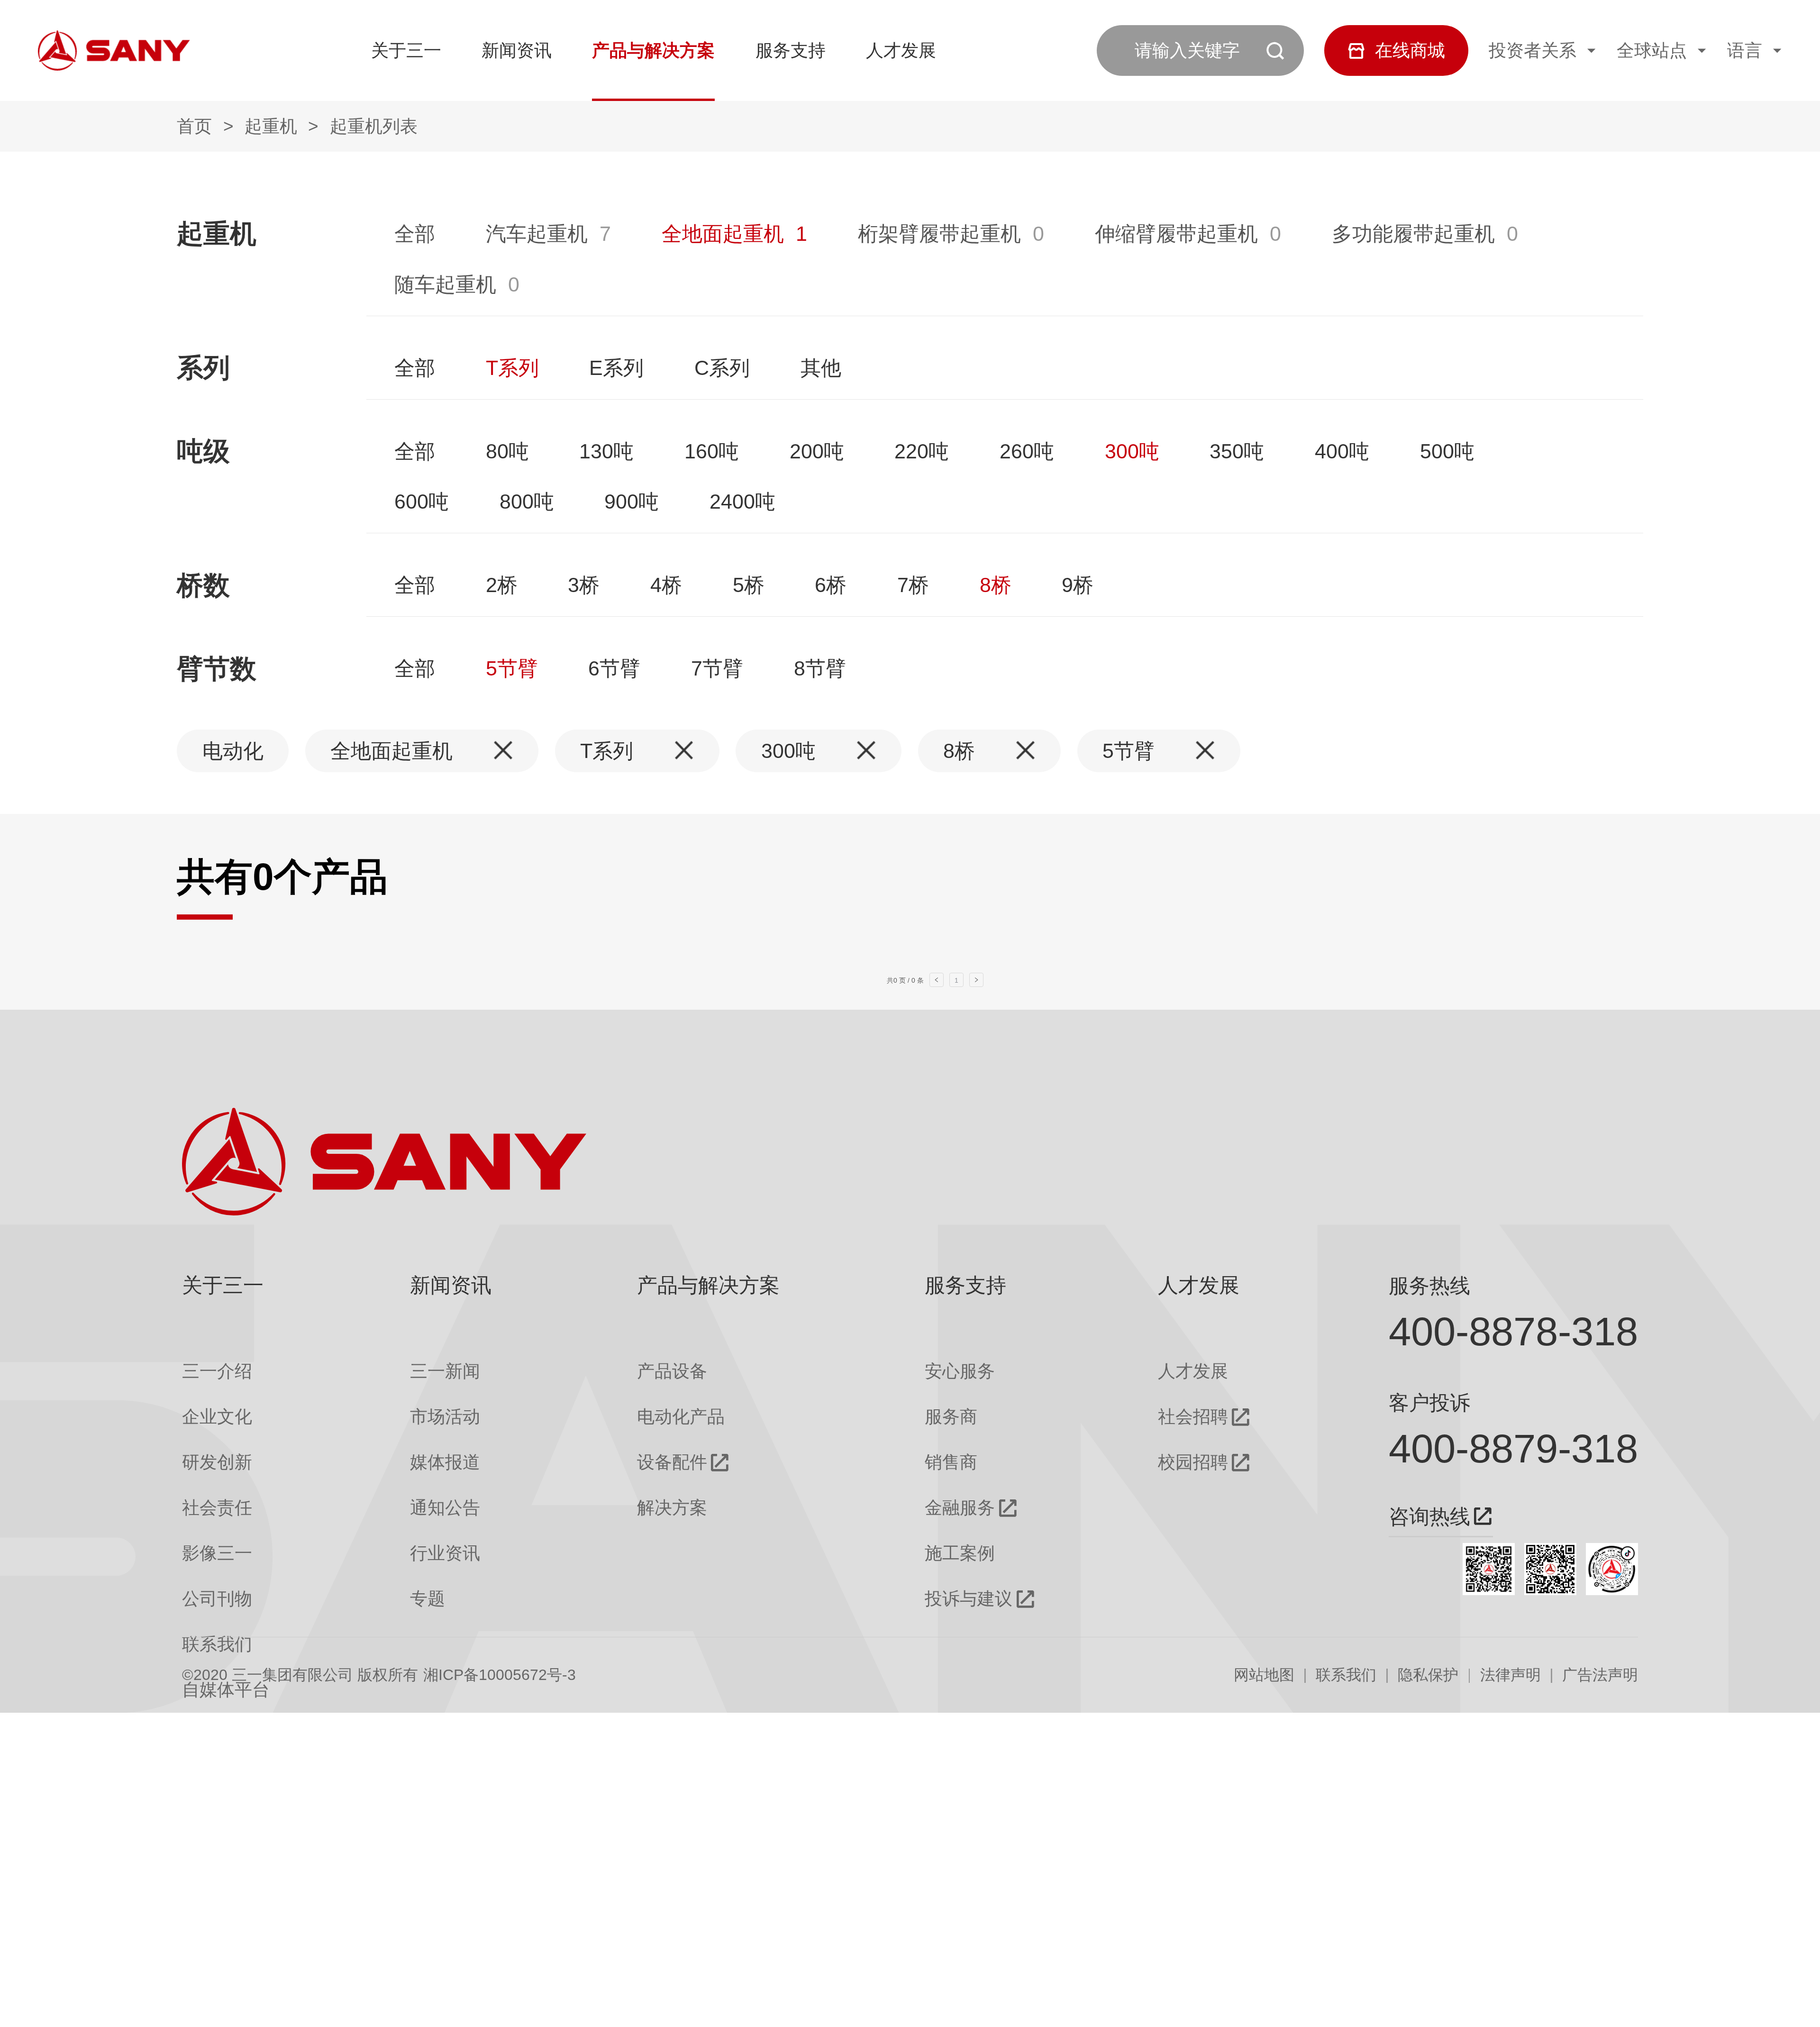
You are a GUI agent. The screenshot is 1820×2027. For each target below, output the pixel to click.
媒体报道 (445, 1462)
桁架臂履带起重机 (939, 234)
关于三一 (406, 50)
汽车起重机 (537, 234)
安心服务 (960, 1371)
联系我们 (1346, 1674)
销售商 (951, 1462)
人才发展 (901, 50)
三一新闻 (445, 1371)
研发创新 (217, 1462)
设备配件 (672, 1462)
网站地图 (1264, 1674)
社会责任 (217, 1508)
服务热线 (1429, 1286)
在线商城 (1410, 50)
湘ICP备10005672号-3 (500, 1674)
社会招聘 (1193, 1417)
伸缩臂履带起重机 (1176, 234)
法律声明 (1511, 1674)
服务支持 (791, 50)
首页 (194, 126)
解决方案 (672, 1508)
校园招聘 (1193, 1462)
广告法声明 (1600, 1674)
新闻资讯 (517, 50)
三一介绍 (217, 1371)
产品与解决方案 (653, 50)
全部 (415, 234)
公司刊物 (217, 1599)
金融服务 (960, 1508)
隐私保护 (1428, 1674)
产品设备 (672, 1371)
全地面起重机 (723, 234)
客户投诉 (1429, 1403)
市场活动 (445, 1417)
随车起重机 (445, 284)
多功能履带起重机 (1413, 234)
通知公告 (445, 1508)
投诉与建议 (969, 1599)
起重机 (271, 126)
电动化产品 (681, 1417)
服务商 (951, 1417)
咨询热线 (1429, 1517)
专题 (428, 1599)
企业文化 (217, 1417)
